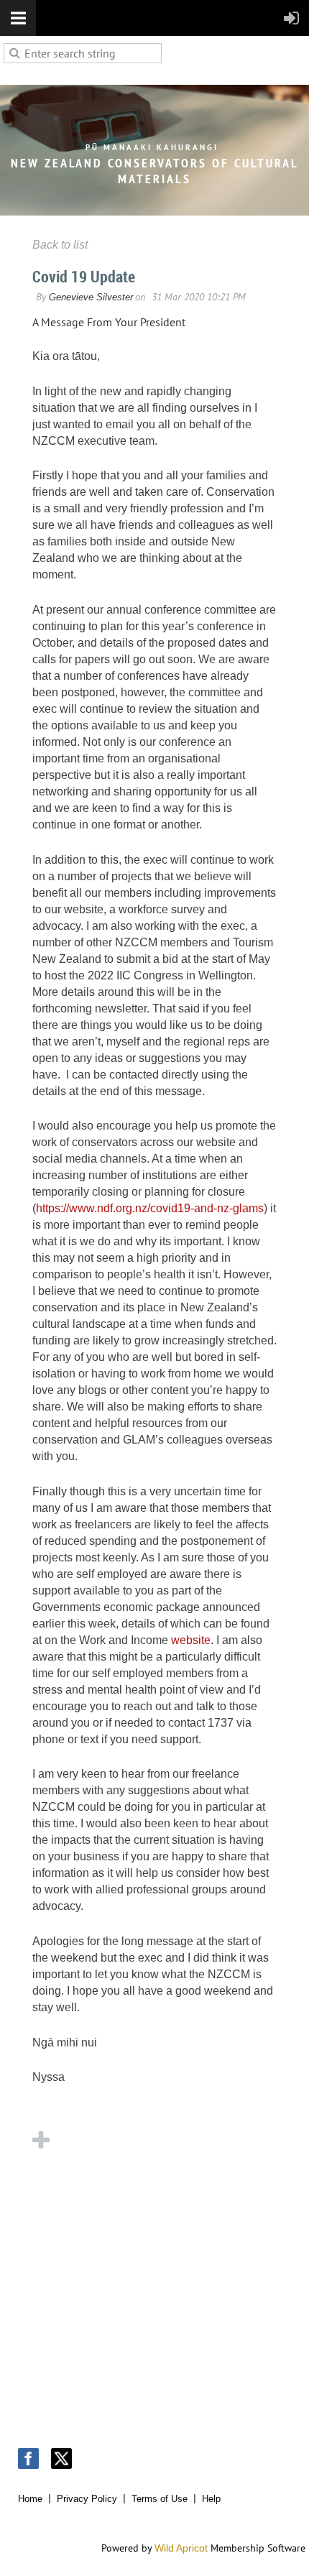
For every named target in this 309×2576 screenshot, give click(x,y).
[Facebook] (28, 2459)
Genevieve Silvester (91, 297)
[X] (61, 2459)
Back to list (60, 245)
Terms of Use (160, 2499)
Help (211, 2499)
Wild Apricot (181, 2548)
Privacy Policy (87, 2499)
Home (30, 2499)
